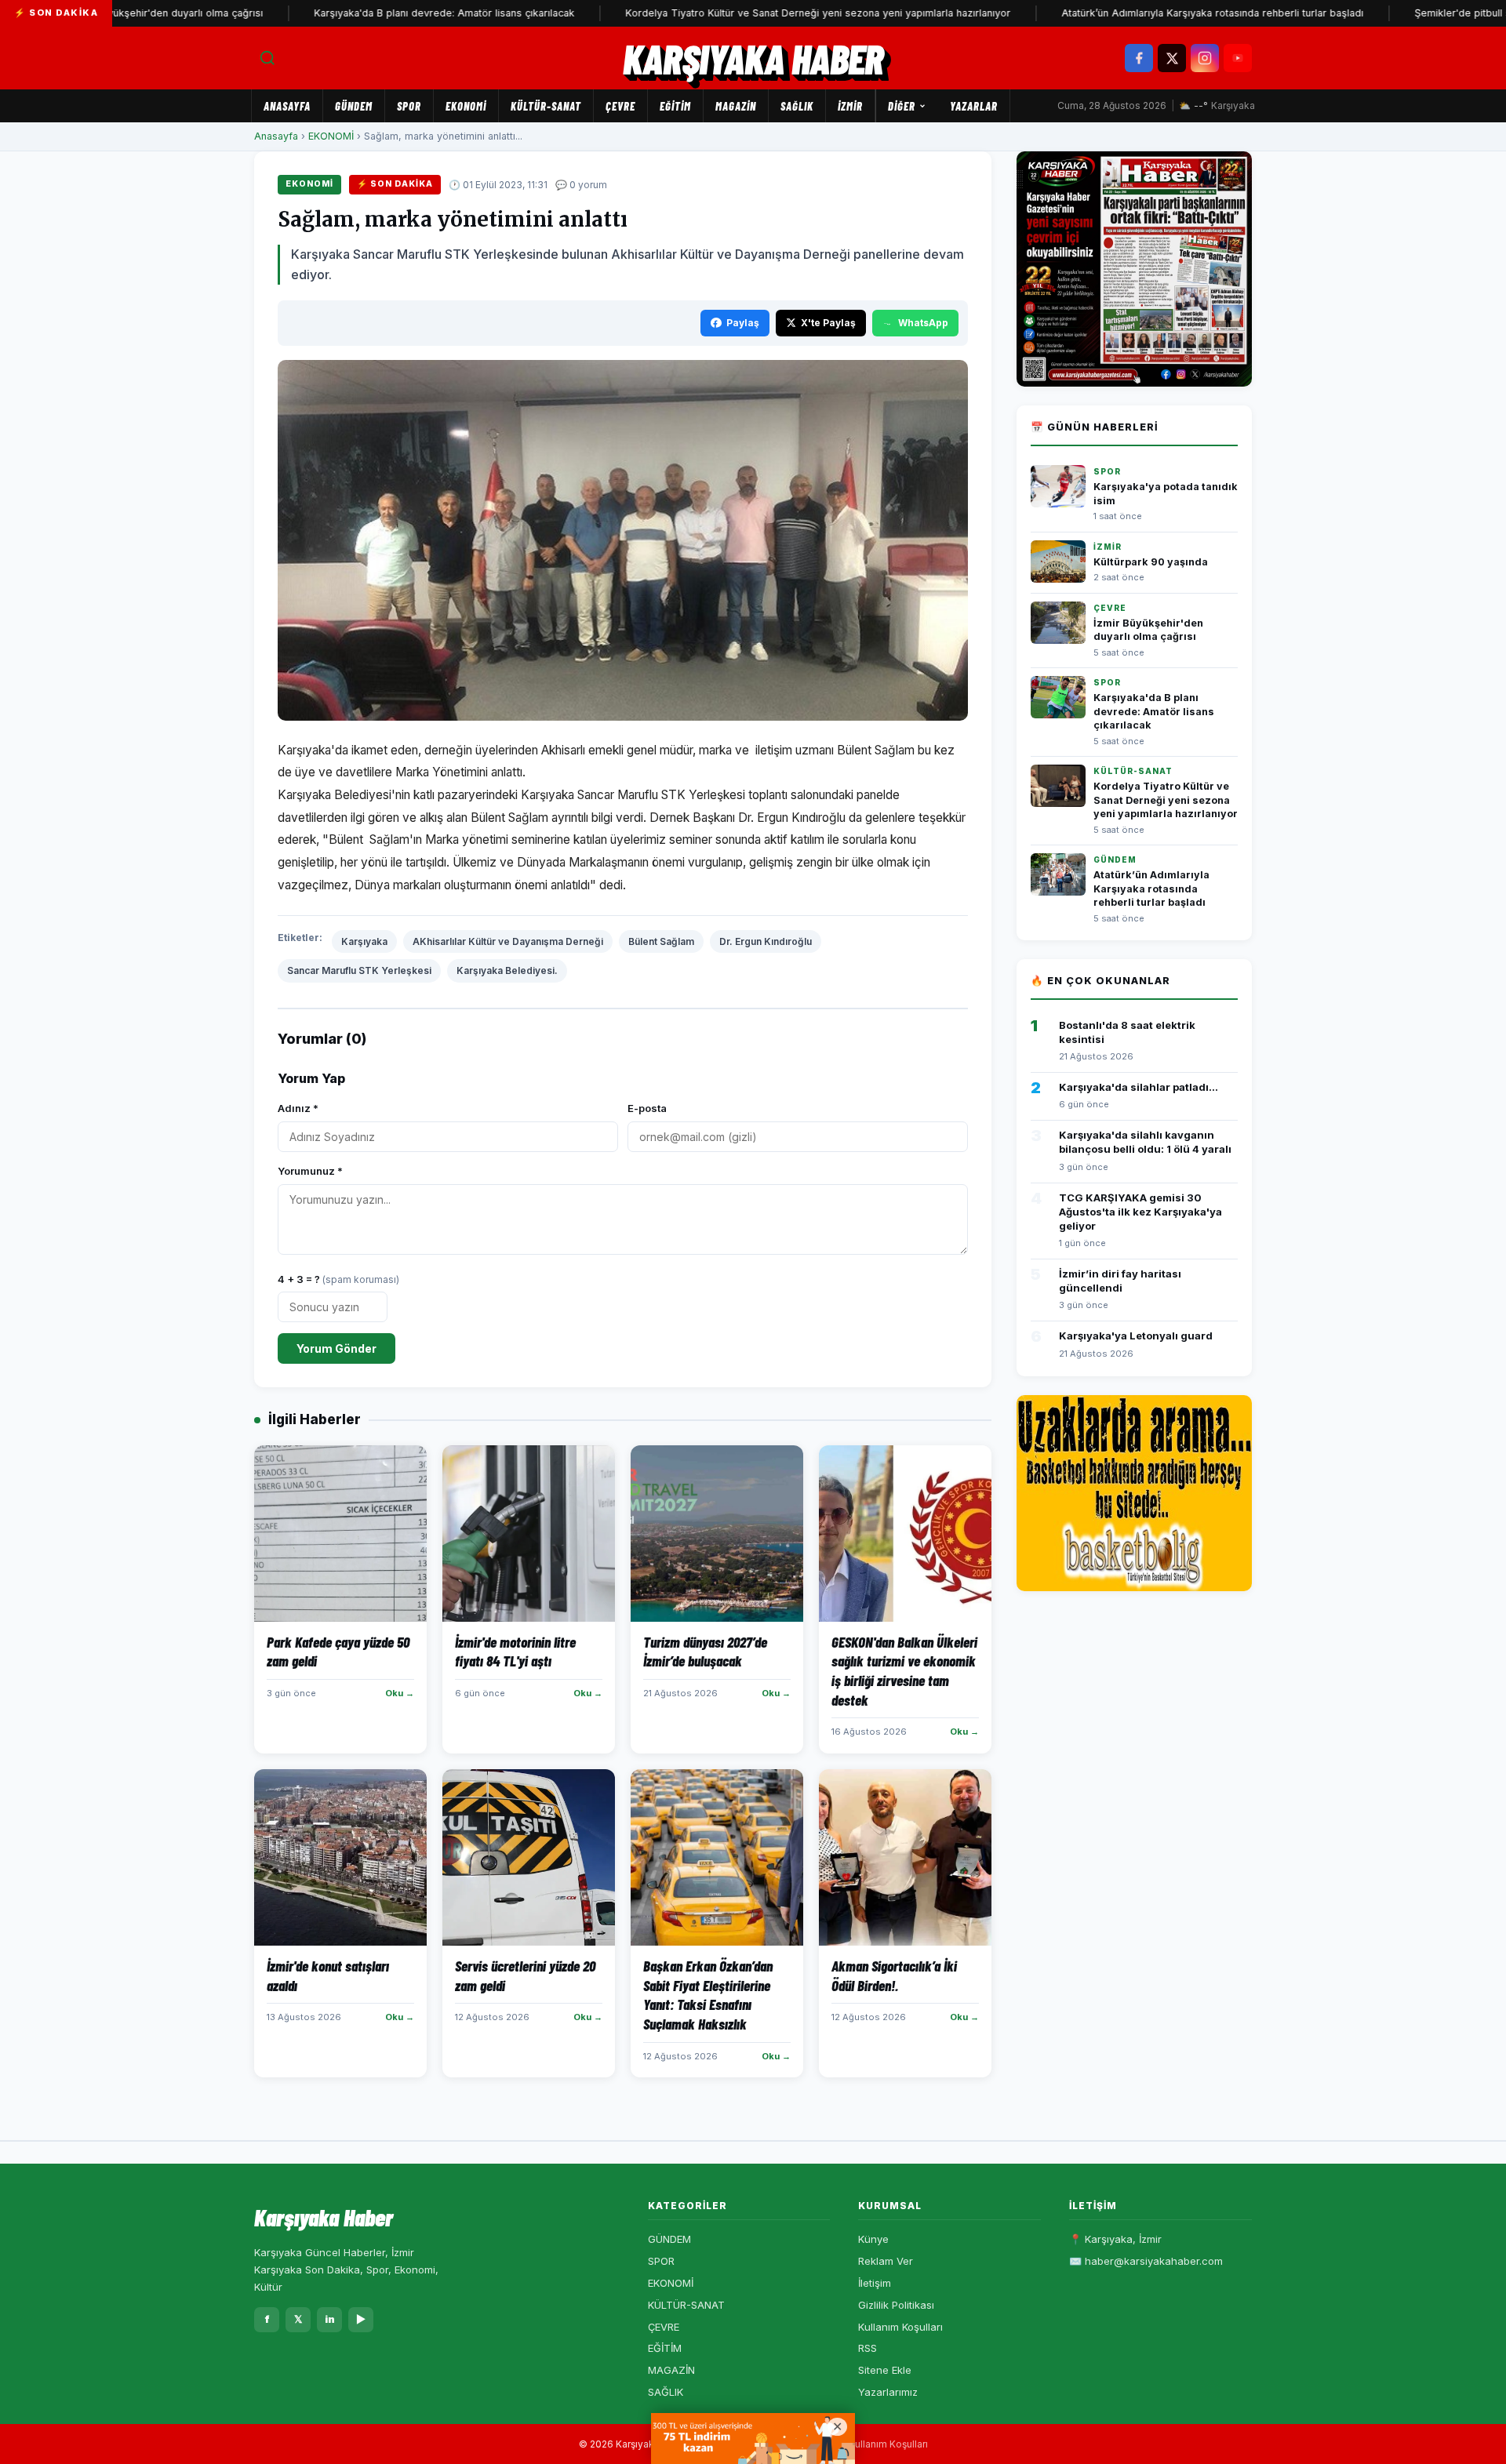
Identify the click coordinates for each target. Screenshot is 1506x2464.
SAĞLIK (797, 106)
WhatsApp (923, 323)
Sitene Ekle (885, 2370)
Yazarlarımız (888, 2392)
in (330, 2319)
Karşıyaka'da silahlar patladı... (1139, 1087)
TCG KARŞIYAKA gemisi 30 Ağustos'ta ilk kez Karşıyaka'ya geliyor (1140, 1212)
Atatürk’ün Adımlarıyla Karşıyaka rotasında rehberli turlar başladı (1146, 13)
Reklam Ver (886, 2261)
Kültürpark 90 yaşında (1151, 562)
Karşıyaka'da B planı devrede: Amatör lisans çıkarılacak (378, 13)
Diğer (902, 106)
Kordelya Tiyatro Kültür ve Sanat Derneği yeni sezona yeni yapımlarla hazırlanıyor (752, 13)
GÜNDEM (354, 106)
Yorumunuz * (310, 1171)
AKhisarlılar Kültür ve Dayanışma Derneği (508, 941)
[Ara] (267, 58)
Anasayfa (287, 106)
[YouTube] (1238, 58)
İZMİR (850, 106)
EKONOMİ (466, 106)
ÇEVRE (620, 106)
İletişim (875, 2283)
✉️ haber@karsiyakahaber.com (1146, 2261)
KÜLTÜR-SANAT (546, 106)
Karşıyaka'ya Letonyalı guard (1136, 1336)
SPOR (409, 106)
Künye (873, 2239)
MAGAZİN (736, 106)
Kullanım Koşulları (900, 2327)
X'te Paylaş (828, 323)
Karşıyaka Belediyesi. (507, 970)
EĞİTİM (675, 106)
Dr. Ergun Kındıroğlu (766, 941)
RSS (868, 2348)
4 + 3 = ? (338, 1279)
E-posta (647, 1108)
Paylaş (743, 323)
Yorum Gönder (336, 1348)
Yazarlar (974, 106)
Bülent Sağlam (661, 941)
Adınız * (298, 1108)
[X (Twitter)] (1172, 58)
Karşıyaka (364, 941)
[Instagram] (1205, 58)
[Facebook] (1139, 58)
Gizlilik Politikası (896, 2305)
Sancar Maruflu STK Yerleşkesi (359, 970)
